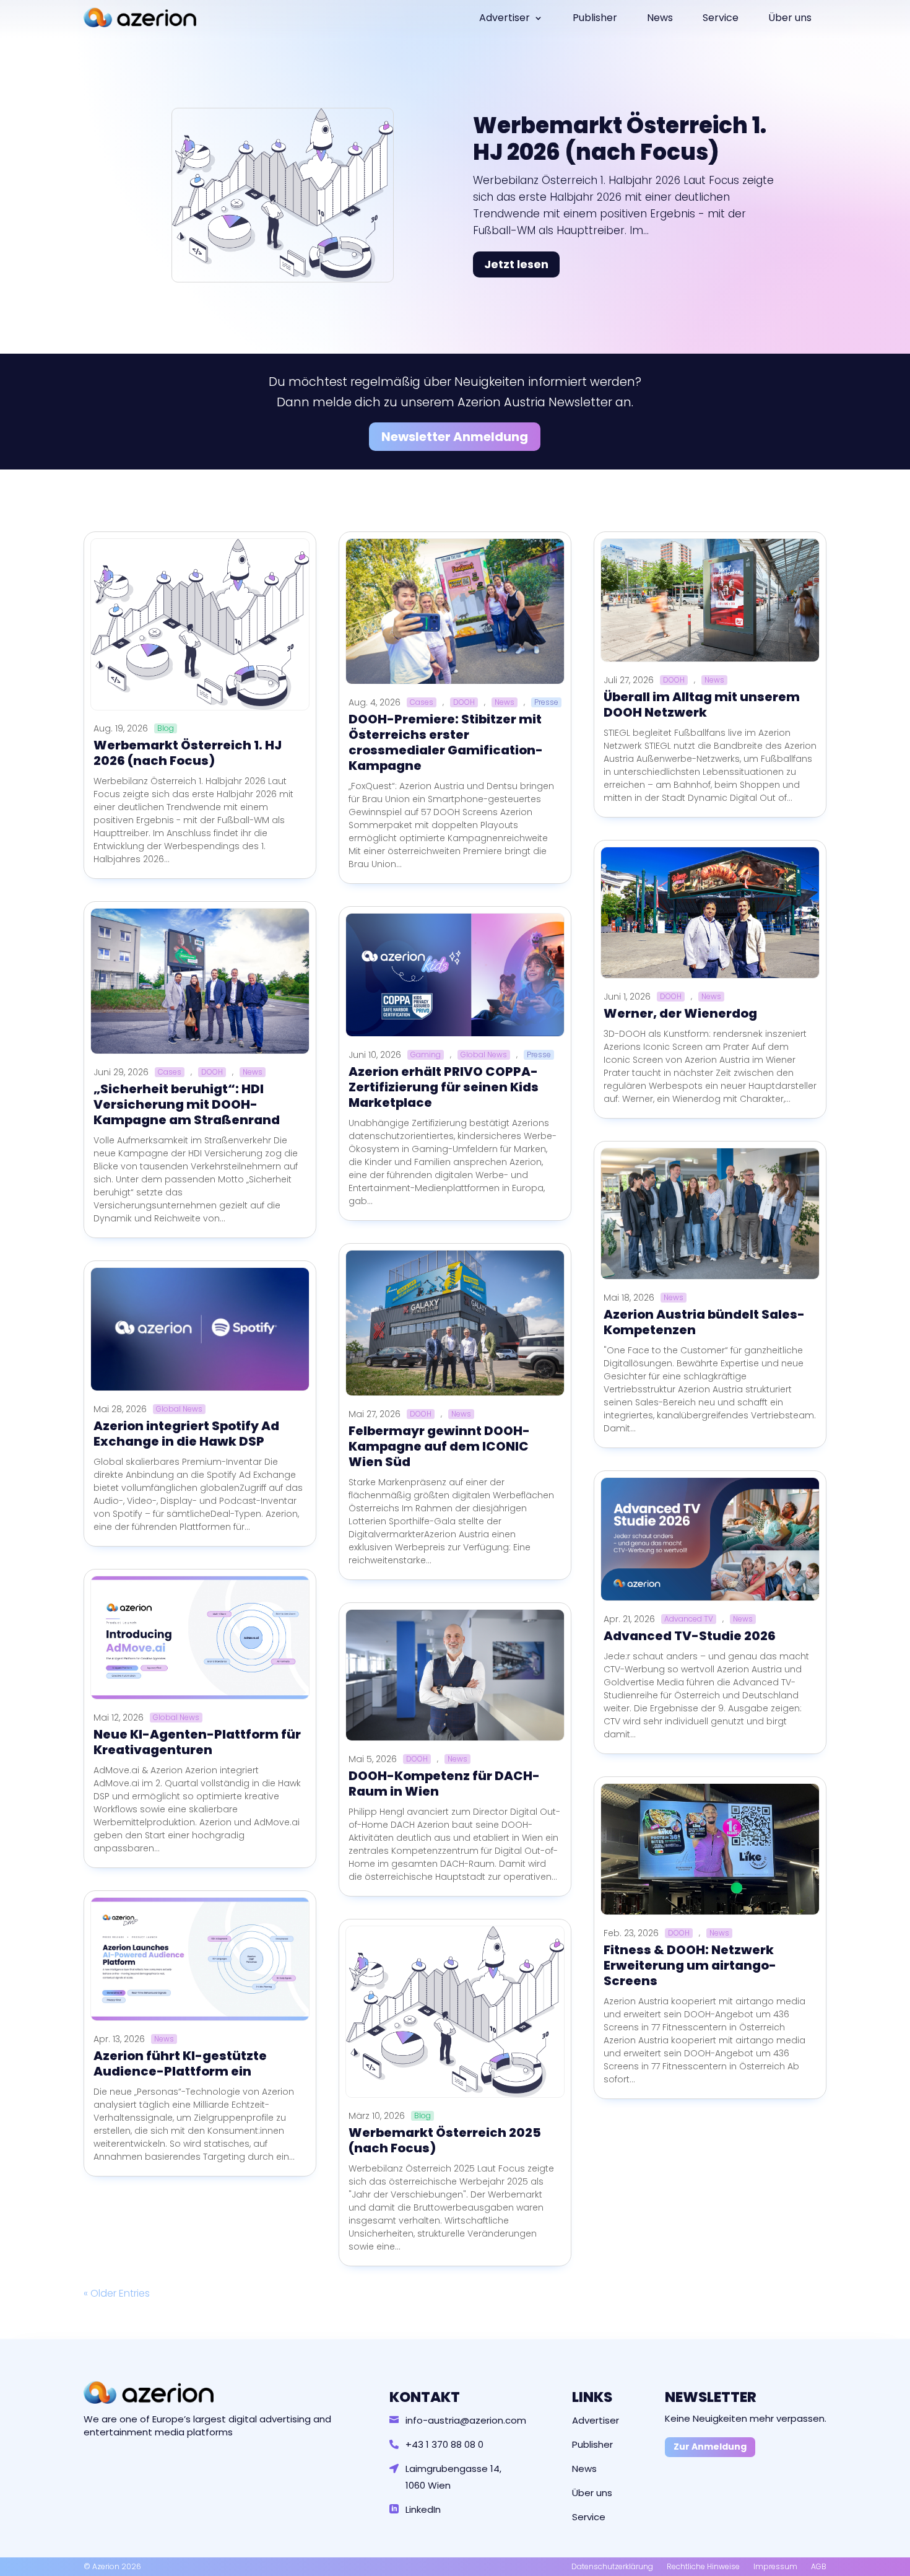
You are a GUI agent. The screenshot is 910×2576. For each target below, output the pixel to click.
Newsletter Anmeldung (455, 437)
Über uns (790, 18)
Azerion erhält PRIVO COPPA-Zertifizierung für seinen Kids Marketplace (444, 1087)
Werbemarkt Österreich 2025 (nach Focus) (445, 2140)
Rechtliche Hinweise (703, 2566)
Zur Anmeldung (710, 2447)
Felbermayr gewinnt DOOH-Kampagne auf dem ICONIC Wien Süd (439, 1446)
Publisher (595, 18)
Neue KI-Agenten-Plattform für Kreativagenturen (197, 1742)
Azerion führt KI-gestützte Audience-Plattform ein (180, 2063)
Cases (170, 1072)
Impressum (775, 2566)
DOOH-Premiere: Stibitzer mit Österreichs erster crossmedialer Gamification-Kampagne (446, 742)
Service (721, 18)
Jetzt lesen (516, 264)
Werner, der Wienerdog (680, 1013)
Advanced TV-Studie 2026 (690, 1636)
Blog (166, 728)
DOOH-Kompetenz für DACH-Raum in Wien (444, 1784)
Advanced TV (689, 1619)
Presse (546, 702)
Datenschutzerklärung (612, 2566)
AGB (819, 2566)
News (660, 18)
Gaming (426, 1055)
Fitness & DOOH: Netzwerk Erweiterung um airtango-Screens (690, 1965)
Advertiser (505, 18)
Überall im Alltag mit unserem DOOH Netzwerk (702, 705)
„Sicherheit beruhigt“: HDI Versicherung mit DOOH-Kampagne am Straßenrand (187, 1104)
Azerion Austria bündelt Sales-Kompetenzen (704, 1322)
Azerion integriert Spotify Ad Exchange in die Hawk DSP (186, 1434)
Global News (179, 1409)
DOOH (212, 1072)
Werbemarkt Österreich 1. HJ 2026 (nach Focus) (620, 139)
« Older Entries (117, 2293)
